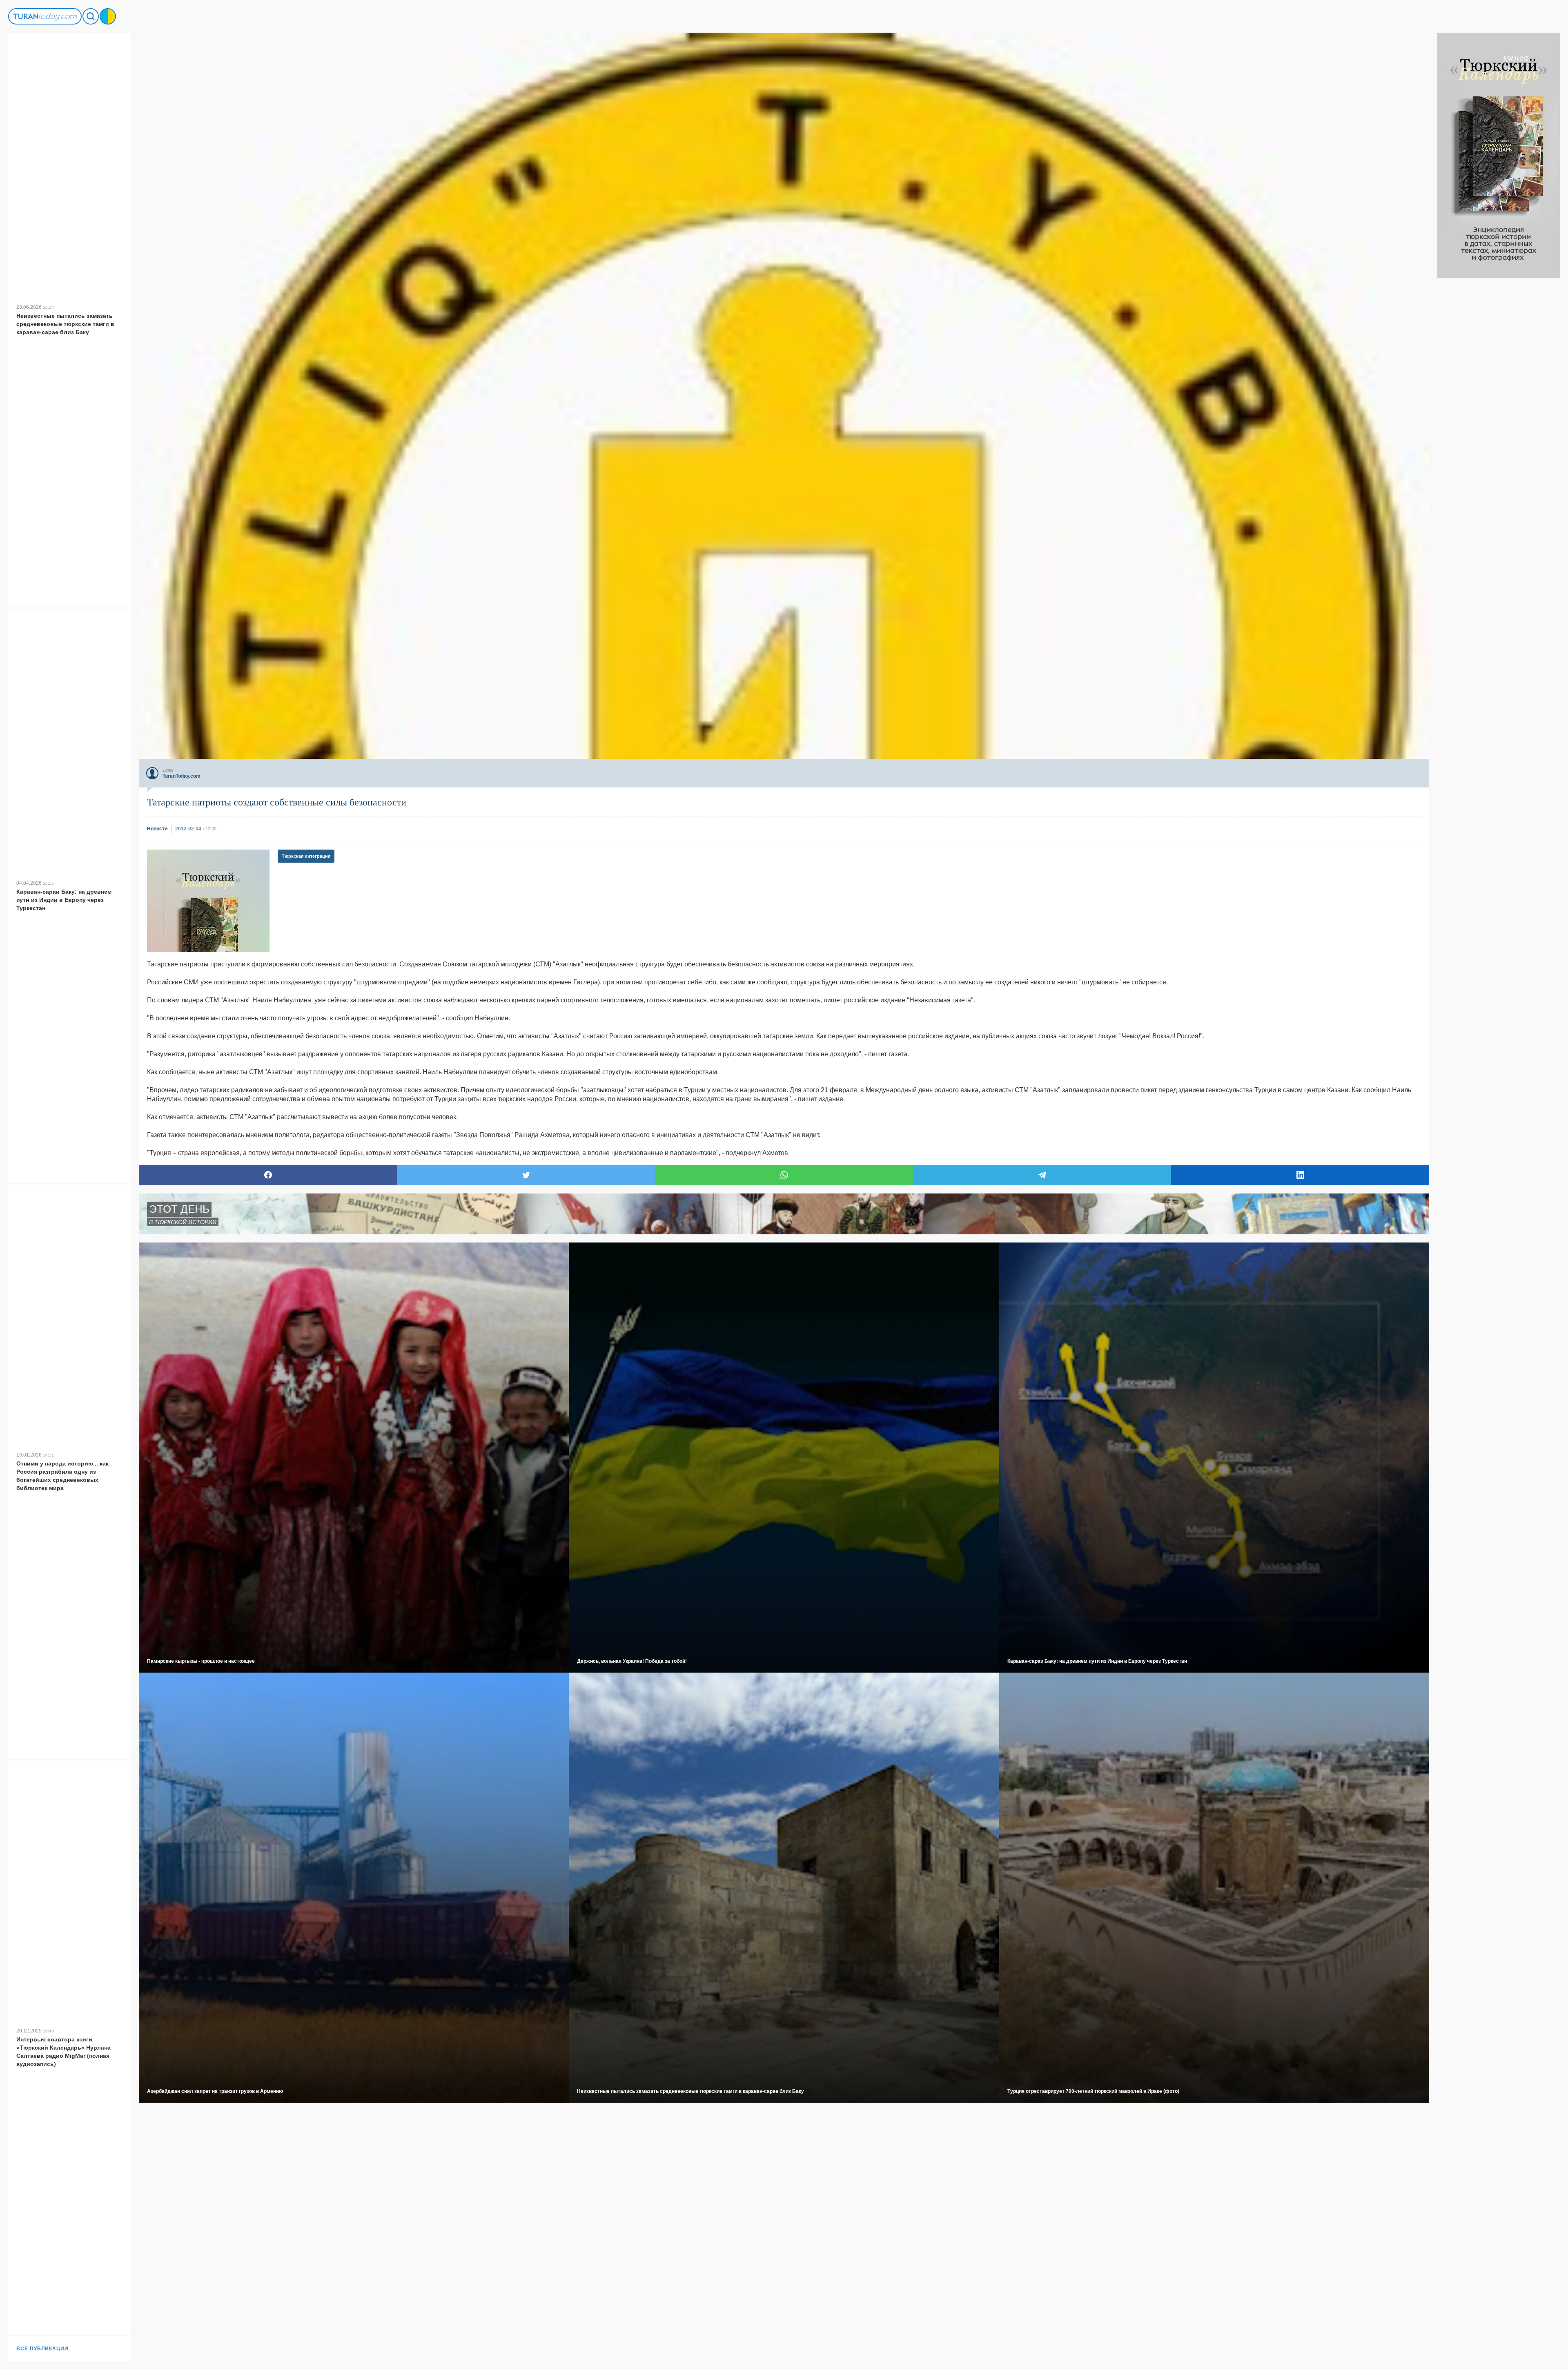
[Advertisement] (1499, 400)
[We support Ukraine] (108, 16)
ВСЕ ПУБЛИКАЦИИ (42, 2349)
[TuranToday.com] (45, 16)
